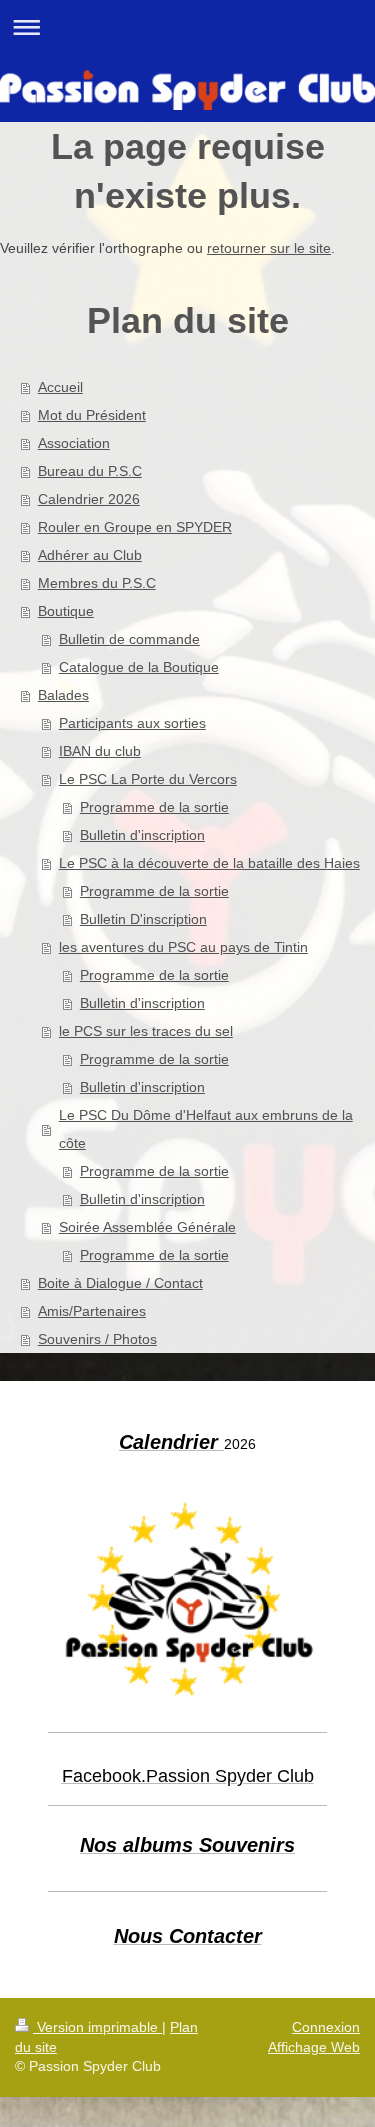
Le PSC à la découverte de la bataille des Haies (209, 863)
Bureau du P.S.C (90, 471)
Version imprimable (97, 2027)
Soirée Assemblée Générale (147, 1227)
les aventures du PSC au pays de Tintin (183, 947)
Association (74, 443)
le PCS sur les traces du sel (146, 1031)
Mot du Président (92, 415)
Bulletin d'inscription (142, 835)
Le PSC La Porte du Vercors (148, 779)
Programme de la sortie (154, 807)
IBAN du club (100, 751)
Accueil (60, 387)
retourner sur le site (269, 248)
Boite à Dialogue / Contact (120, 1283)
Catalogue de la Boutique (139, 667)
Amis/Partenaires (92, 1311)
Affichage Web (314, 2047)
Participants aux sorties (132, 723)
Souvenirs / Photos (97, 1339)
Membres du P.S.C (97, 583)
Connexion (326, 2027)
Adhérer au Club (90, 555)
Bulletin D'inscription (143, 919)
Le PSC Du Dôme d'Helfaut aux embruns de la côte (206, 1129)
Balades (63, 695)
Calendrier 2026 (89, 499)
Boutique (66, 611)
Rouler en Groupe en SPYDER (135, 527)
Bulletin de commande (129, 639)
